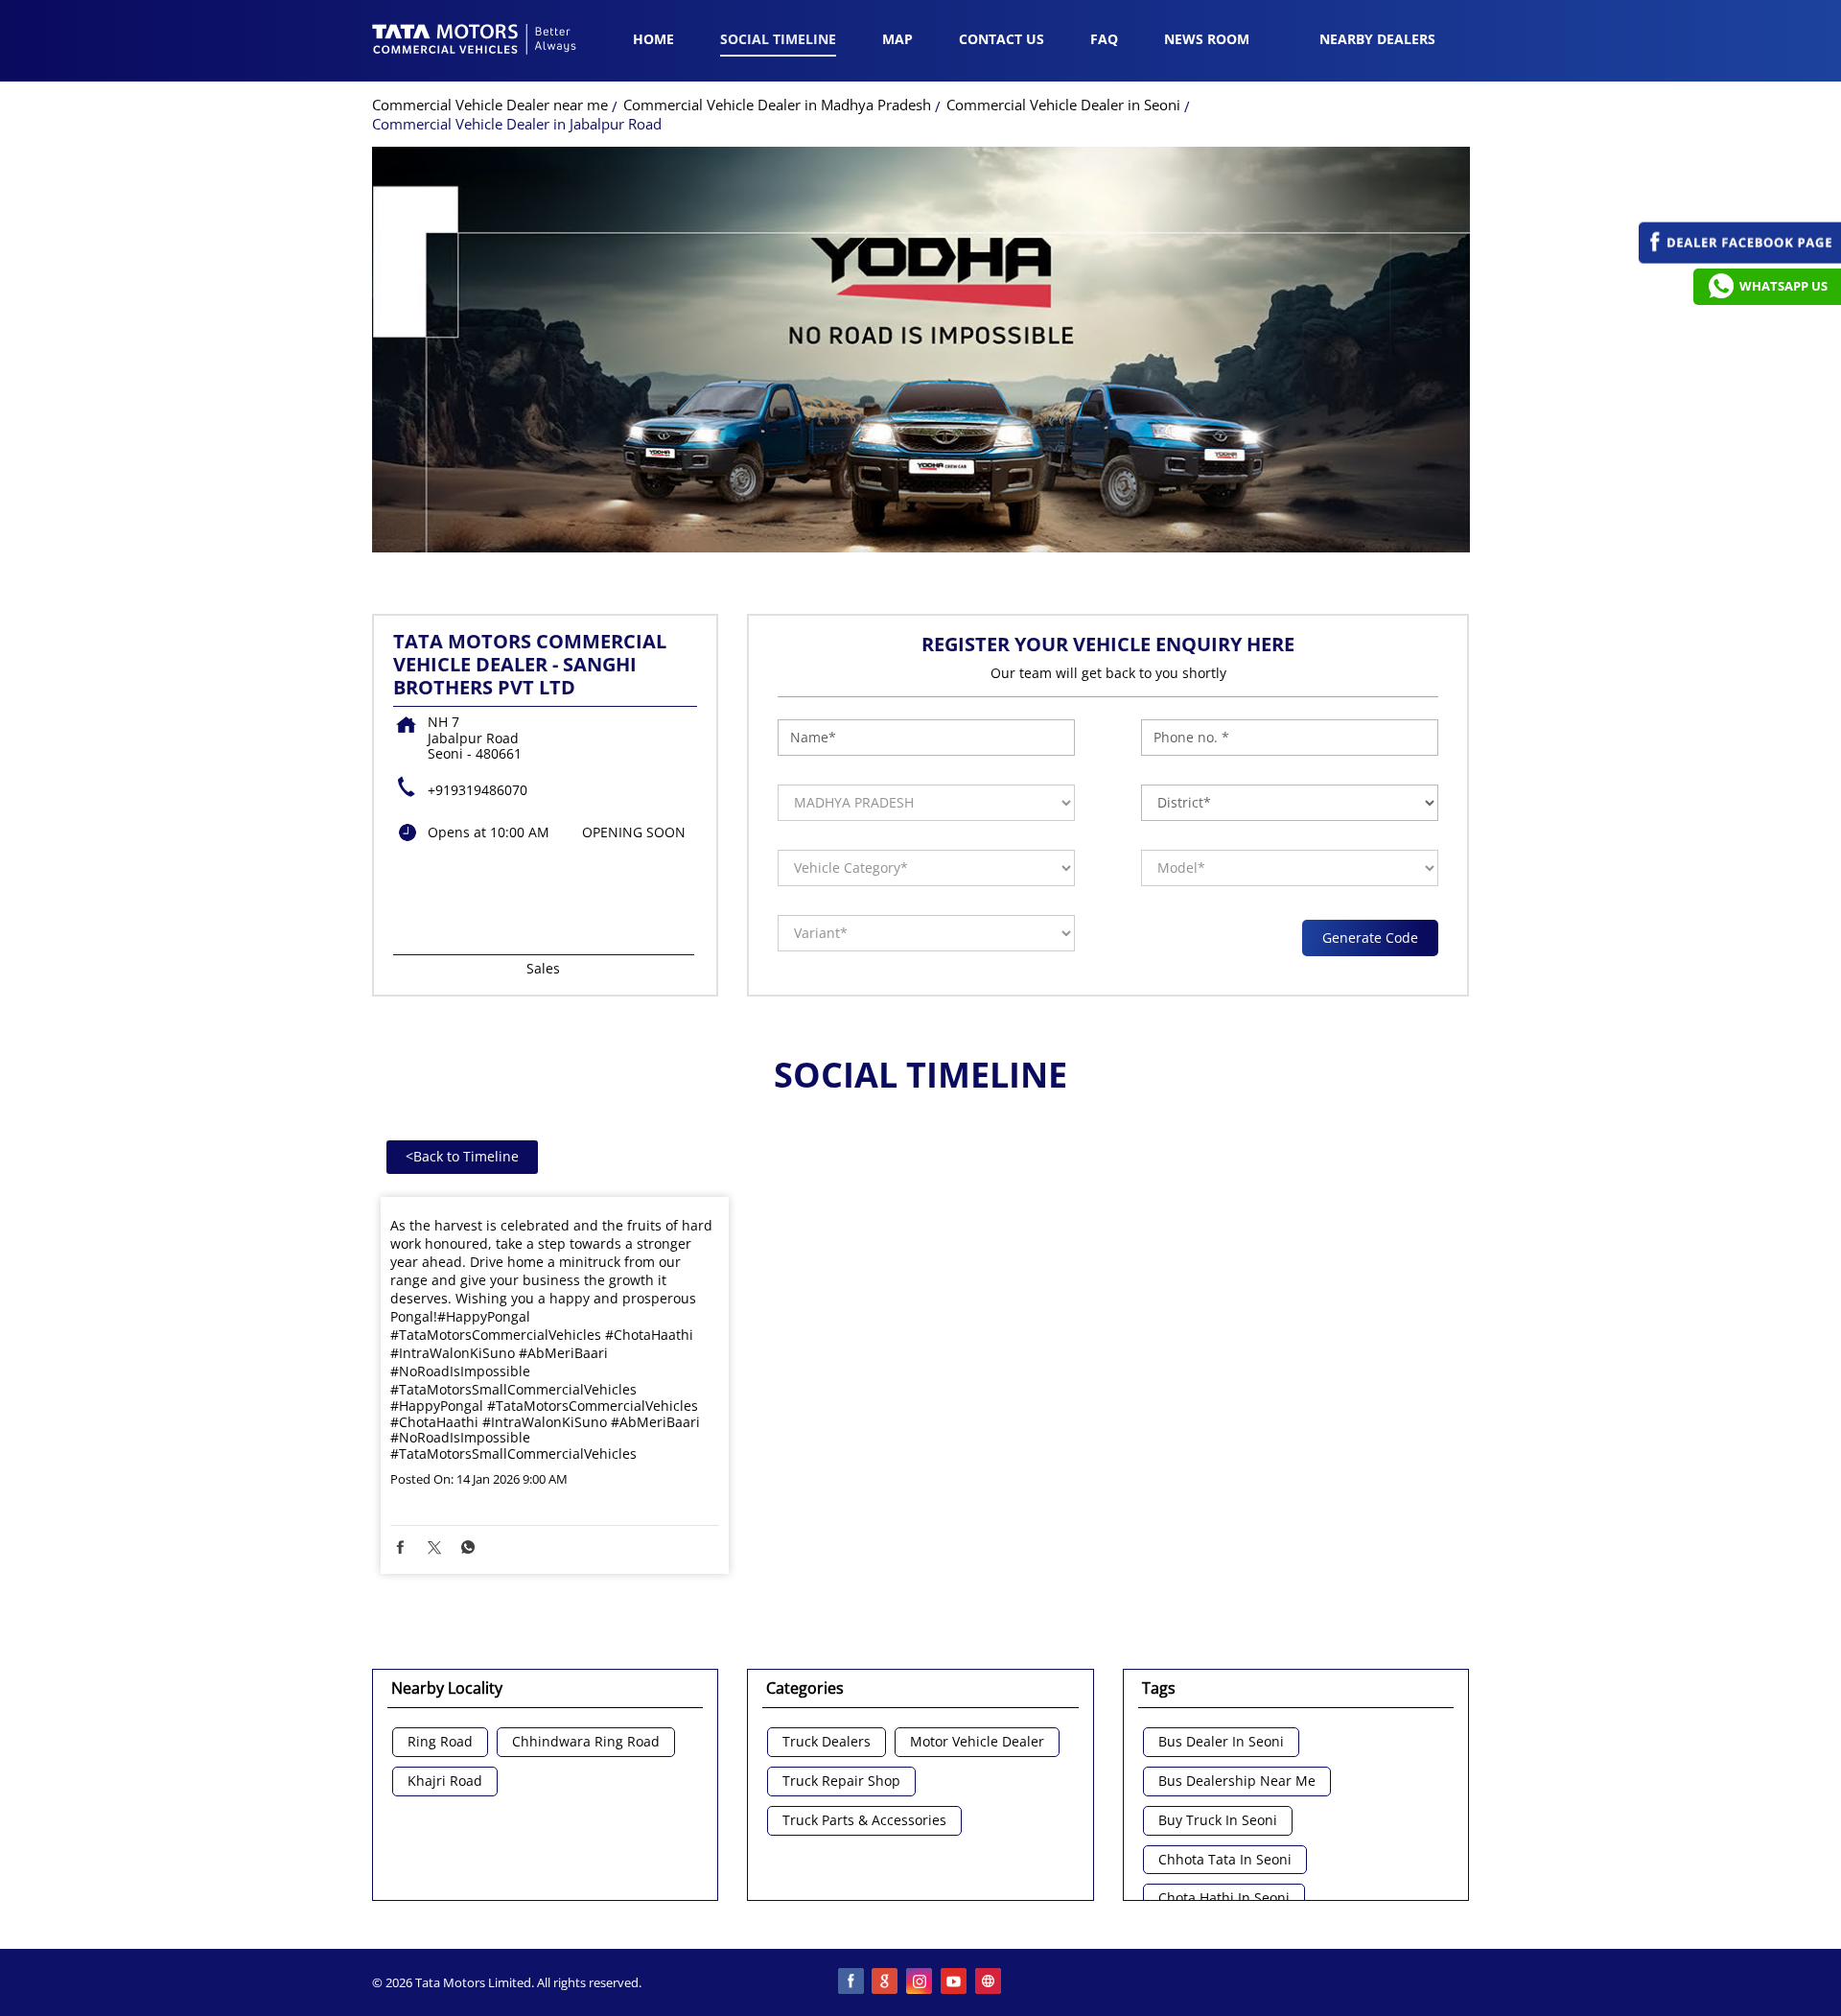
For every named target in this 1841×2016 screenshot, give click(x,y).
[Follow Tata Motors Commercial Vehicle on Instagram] (920, 1982)
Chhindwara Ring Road (586, 1742)
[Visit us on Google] (886, 1982)
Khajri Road (445, 1782)
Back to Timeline (462, 1156)
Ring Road (440, 1742)
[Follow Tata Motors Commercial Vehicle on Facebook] (851, 1982)
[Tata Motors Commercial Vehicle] (475, 41)
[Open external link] (1740, 258)
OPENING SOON (634, 832)
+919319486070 (478, 790)
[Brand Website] (990, 1982)
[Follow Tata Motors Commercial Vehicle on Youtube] (955, 1982)
